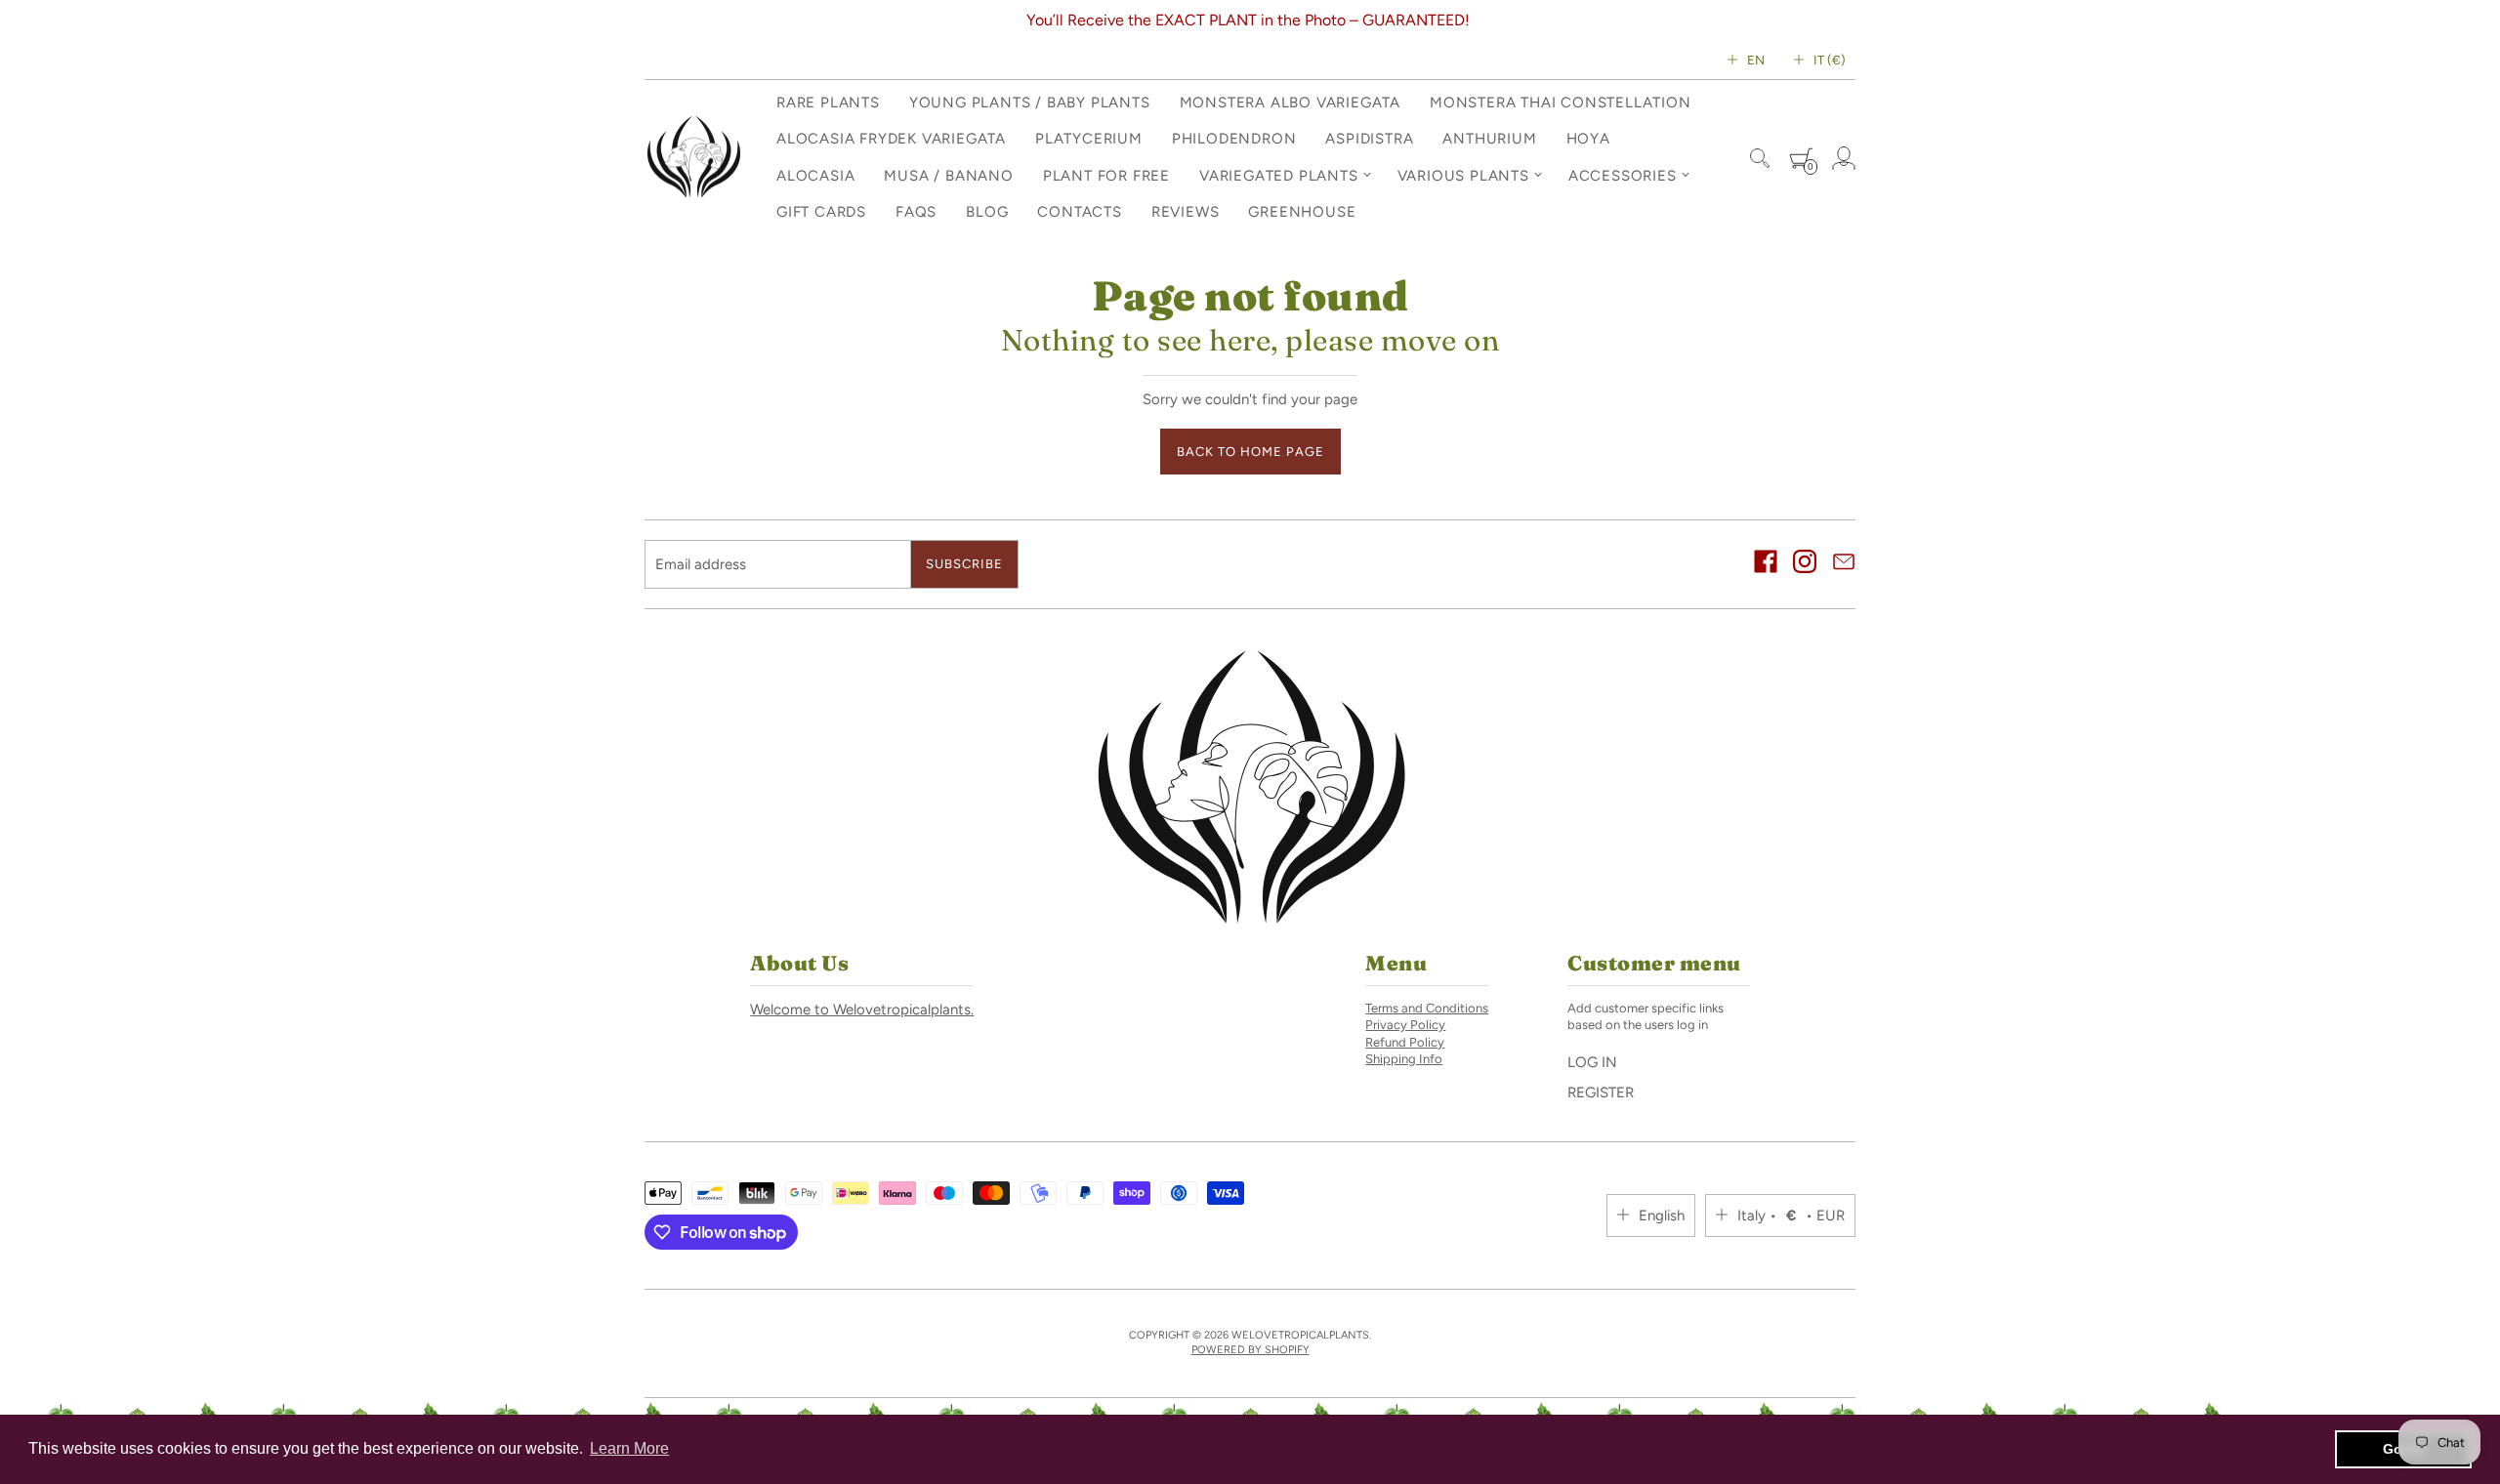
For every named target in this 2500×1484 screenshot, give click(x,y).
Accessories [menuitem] (1623, 176)
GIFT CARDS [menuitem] (821, 212)
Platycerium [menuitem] (1089, 139)
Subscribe (964, 564)
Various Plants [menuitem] (1463, 176)
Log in (1592, 1062)
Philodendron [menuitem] (1234, 139)
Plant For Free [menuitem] (1106, 176)
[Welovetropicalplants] (693, 158)
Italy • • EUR (1791, 1216)
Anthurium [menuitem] (1489, 139)
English (1662, 1216)
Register (1601, 1092)
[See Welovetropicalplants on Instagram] (1805, 564)
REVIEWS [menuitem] (1186, 212)
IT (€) (1830, 60)
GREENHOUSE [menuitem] (1302, 212)
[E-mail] (1844, 564)
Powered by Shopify (1250, 1350)
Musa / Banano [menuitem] (948, 176)
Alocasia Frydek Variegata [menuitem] (891, 139)
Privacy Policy (1405, 1025)
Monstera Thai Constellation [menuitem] (1561, 103)
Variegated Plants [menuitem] (1279, 176)
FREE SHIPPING (1364, 20)
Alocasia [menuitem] (815, 176)
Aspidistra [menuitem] (1369, 139)
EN (1756, 60)
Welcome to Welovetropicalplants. (862, 1010)
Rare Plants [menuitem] (828, 103)
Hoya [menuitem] (1588, 139)
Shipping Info (1404, 1059)
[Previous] (653, 21)
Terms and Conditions (1427, 1008)
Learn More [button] (629, 1448)
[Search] (1760, 158)
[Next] (1847, 21)
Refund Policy (1405, 1042)
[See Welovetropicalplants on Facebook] (1766, 564)
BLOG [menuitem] (987, 212)
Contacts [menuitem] (1079, 212)
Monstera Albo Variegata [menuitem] (1290, 103)
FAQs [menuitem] (916, 212)
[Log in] (1844, 158)
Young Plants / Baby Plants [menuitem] (1030, 103)
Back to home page (1250, 452)
